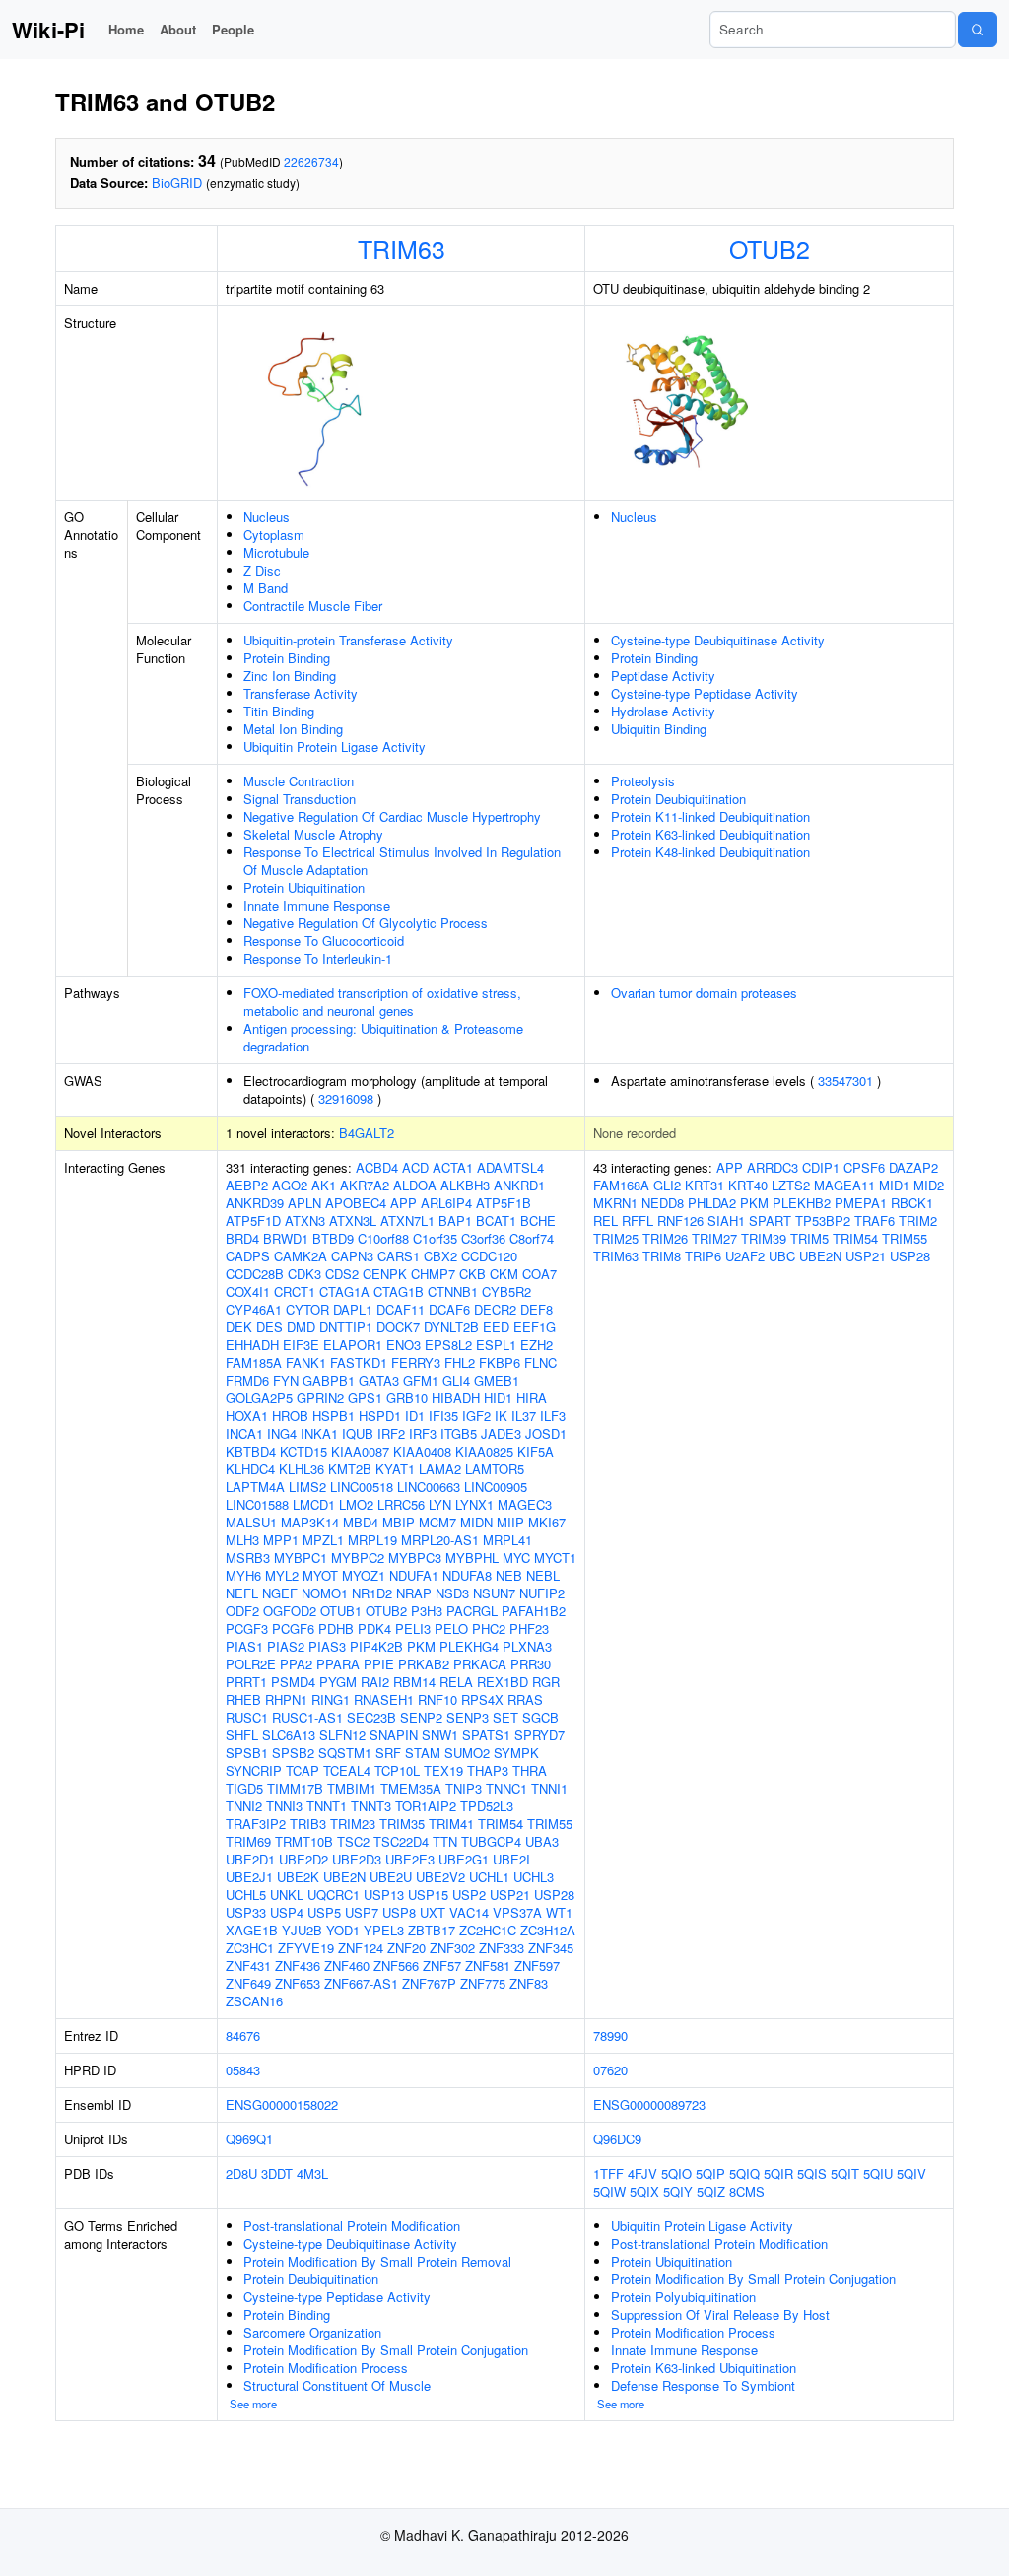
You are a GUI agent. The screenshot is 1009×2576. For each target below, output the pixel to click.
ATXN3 (305, 1220)
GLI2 (667, 1185)
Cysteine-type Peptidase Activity (705, 693)
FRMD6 (247, 1380)
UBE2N (344, 1877)
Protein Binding (287, 658)
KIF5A (536, 1451)
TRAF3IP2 (256, 1824)
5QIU (878, 2173)
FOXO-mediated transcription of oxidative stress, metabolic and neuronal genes (382, 1002)
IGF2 (476, 1416)
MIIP (510, 1522)
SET (505, 1717)
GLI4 (456, 1380)
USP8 (399, 1912)
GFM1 (421, 1380)
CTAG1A (344, 1291)
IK (501, 1416)
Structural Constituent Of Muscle (337, 2385)
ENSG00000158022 (282, 2104)
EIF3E (301, 1345)
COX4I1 (248, 1291)
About (178, 29)
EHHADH (252, 1345)
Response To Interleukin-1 (318, 958)
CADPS (248, 1256)
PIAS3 (327, 1646)
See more (253, 2404)
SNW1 (440, 1735)
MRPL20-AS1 (440, 1540)
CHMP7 (433, 1274)
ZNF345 (551, 1948)
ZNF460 (347, 1966)
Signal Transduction (300, 799)
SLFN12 (342, 1735)
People (233, 29)
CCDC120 (489, 1256)
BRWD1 (286, 1238)
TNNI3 (284, 1806)
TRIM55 (550, 1824)
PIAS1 (244, 1646)
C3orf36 (483, 1238)
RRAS (525, 1699)
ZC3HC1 (250, 1948)
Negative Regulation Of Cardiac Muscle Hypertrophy (392, 816)
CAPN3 (352, 1256)
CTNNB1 (453, 1291)
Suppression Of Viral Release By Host (720, 2314)
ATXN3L (353, 1220)
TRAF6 (874, 1220)
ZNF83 (529, 1983)
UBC (782, 1256)
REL (605, 1220)
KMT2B (350, 1469)
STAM (423, 1753)
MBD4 (361, 1522)
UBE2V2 (440, 1877)
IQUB (358, 1433)
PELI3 (413, 1628)
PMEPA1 (861, 1203)
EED (496, 1327)
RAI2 (375, 1682)
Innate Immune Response (317, 905)
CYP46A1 (254, 1309)
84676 (243, 2035)
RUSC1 (247, 1717)
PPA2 (296, 1664)
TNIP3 (464, 1788)
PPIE (379, 1664)
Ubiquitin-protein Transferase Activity (348, 640)
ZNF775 (483, 1983)
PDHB (336, 1628)
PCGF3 (247, 1628)
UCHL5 (246, 1895)
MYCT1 (555, 1558)
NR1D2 (372, 1593)
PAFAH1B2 (534, 1611)
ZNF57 (442, 1966)
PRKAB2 (424, 1664)
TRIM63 (402, 248)
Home (126, 29)
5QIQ (744, 2173)
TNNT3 (371, 1806)
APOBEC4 (356, 1203)
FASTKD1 (359, 1362)
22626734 (311, 161)
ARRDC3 (773, 1167)
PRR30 (531, 1664)
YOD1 (343, 1930)
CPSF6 (864, 1167)
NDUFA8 (467, 1575)
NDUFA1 (414, 1575)
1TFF (608, 2173)
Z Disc (262, 570)
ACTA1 (453, 1167)
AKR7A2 (365, 1185)
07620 (610, 2070)
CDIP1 (821, 1167)
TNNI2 (244, 1806)
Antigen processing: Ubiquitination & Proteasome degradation (383, 1037)
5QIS (812, 2173)
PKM (421, 1646)
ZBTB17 (432, 1930)
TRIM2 (918, 1220)
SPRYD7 (539, 1735)
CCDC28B (255, 1274)
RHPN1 (286, 1699)
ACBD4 (377, 1167)
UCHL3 (534, 1877)
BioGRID (177, 183)
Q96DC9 (617, 2139)
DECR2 (495, 1309)
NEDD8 (663, 1203)
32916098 (346, 1098)
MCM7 (437, 1522)
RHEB (243, 1699)
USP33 (246, 1912)
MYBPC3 (415, 1558)
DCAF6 (449, 1309)
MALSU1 (251, 1522)
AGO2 (290, 1185)
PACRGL (472, 1611)
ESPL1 (496, 1345)
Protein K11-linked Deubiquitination (710, 816)
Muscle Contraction (299, 781)
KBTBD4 (251, 1451)
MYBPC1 (301, 1558)
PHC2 (489, 1628)
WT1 (559, 1912)
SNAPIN (394, 1735)
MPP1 (281, 1540)
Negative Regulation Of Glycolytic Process (366, 923)
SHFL (242, 1735)
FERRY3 (416, 1362)
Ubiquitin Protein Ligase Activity (335, 746)
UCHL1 (489, 1877)
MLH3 (242, 1540)
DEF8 (537, 1309)
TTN (445, 1841)
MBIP (399, 1522)
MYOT (320, 1575)
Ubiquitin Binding (659, 729)
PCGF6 (293, 1628)
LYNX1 (474, 1504)
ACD (415, 1167)
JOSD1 (546, 1433)
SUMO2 (467, 1753)
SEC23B (371, 1717)
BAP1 (455, 1220)
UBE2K (298, 1877)
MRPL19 (372, 1540)
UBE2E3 (410, 1859)
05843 (243, 2070)
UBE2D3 (357, 1859)
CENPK (385, 1274)
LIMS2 (307, 1487)
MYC (516, 1558)
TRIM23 (353, 1824)
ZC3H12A (548, 1930)
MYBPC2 (358, 1558)
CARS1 (399, 1256)
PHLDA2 (712, 1203)
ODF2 (242, 1611)
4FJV (642, 2173)
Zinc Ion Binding (290, 676)
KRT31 (705, 1185)
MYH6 (243, 1575)
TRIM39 (764, 1238)
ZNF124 (361, 1948)
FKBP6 (500, 1362)
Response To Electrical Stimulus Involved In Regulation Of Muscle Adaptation (402, 861)
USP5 (324, 1912)
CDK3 (304, 1274)
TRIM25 (616, 1238)
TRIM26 (665, 1238)
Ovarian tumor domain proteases (704, 993)
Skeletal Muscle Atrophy (313, 834)
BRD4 (242, 1238)
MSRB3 (248, 1558)
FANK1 (306, 1362)
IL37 (524, 1416)
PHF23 (529, 1628)
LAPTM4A (255, 1487)
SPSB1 (247, 1753)
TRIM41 (451, 1824)
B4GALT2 (367, 1133)
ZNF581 (488, 1966)
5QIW (609, 2191)
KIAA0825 (484, 1451)
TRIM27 (714, 1238)
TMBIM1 (352, 1788)
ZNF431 (248, 1966)
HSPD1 (380, 1416)
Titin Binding (279, 711)
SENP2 (421, 1717)
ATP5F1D (253, 1220)
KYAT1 (395, 1469)
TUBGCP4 (491, 1841)
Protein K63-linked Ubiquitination (704, 2368)
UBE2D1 (250, 1859)
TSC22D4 (401, 1841)
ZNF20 (406, 1948)
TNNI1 (549, 1788)
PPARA (338, 1664)
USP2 (469, 1895)
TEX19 (443, 1770)
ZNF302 (452, 1948)
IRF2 (391, 1433)
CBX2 (440, 1256)
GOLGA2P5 (259, 1398)
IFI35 (443, 1416)
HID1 (498, 1398)
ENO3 (404, 1345)
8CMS (747, 2191)
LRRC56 (401, 1504)
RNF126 (680, 1220)
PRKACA (480, 1664)
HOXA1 (247, 1416)
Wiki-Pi (48, 30)
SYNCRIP (254, 1770)
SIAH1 (726, 1220)
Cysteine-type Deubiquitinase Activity (718, 640)
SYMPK (516, 1753)
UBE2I (511, 1859)
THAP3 (488, 1770)
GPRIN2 (320, 1398)
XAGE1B (252, 1930)
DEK (239, 1327)
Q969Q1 (249, 2139)
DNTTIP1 (346, 1327)
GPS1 (365, 1398)
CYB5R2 (506, 1291)
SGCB (540, 1717)
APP (404, 1203)
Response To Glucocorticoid (324, 941)
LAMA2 (440, 1469)
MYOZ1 (364, 1575)
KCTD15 (303, 1451)
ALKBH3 (465, 1185)
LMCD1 (314, 1504)
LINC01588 (257, 1504)
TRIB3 (308, 1824)
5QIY (678, 2191)
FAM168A (621, 1185)
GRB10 (407, 1398)
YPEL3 (384, 1930)
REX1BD (503, 1682)
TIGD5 (244, 1788)
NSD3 (452, 1593)
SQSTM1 (345, 1753)
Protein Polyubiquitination (683, 2297)
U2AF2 (745, 1256)
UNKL (287, 1895)
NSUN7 (494, 1593)
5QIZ (711, 2191)
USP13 (384, 1895)
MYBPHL (472, 1558)
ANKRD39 (255, 1203)
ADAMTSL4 (510, 1167)
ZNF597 (537, 1966)
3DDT (277, 2173)
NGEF (280, 1593)
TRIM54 (501, 1824)
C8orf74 (532, 1238)
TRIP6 (703, 1256)
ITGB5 (459, 1433)
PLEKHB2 (802, 1203)
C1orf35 (435, 1238)
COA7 (539, 1274)
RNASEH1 (384, 1699)
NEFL (242, 1593)
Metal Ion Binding (293, 729)
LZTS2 (791, 1185)
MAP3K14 (310, 1522)
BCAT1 (496, 1220)
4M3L (312, 2173)
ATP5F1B (504, 1203)
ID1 (415, 1416)
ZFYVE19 (306, 1948)
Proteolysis (643, 781)
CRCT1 (295, 1291)
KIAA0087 (360, 1451)
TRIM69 (248, 1841)
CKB (472, 1274)
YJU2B (302, 1930)
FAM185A (254, 1362)
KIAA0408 (422, 1451)
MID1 (894, 1185)
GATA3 (379, 1380)
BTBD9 (333, 1238)
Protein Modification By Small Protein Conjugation (386, 2350)
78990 (610, 2035)
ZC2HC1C (488, 1930)
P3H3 (427, 1611)
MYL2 (282, 1575)
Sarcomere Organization (312, 2332)
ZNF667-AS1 (361, 1983)
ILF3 (553, 1416)
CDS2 (342, 1274)
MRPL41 (507, 1540)
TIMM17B (295, 1788)
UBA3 (542, 1841)
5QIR (778, 2173)
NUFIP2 (542, 1593)
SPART (770, 1220)
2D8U (241, 2173)
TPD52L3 (487, 1806)
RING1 (331, 1699)
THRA (530, 1770)
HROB (290, 1416)
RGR (546, 1682)
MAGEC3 (525, 1504)
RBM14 (414, 1682)
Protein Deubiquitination (678, 799)
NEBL (543, 1575)
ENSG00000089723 (649, 2104)
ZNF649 (248, 1983)
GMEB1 (497, 1380)
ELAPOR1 (353, 1345)
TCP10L (397, 1770)
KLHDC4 (250, 1469)
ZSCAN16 (254, 2001)
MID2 (929, 1185)
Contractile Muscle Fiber (313, 606)
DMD (301, 1327)
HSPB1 (334, 1416)
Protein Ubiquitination (304, 887)
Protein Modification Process (326, 2368)
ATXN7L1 (407, 1220)
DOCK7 (398, 1327)
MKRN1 (615, 1203)
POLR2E (251, 1664)
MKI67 (547, 1522)
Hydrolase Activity (663, 711)
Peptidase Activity (663, 676)
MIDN (476, 1522)
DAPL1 (353, 1309)
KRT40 (748, 1185)
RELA (456, 1682)
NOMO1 (325, 1593)
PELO (451, 1628)
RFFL (638, 1220)
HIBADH (456, 1398)
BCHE (538, 1220)
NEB (509, 1575)
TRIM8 (662, 1256)
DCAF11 (401, 1309)
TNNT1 (327, 1806)
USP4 (287, 1912)
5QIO (676, 2173)
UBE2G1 (464, 1859)
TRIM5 (809, 1238)
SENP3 (468, 1717)
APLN (304, 1203)
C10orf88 (383, 1238)
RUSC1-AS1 (307, 1717)
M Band (266, 588)
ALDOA (415, 1185)
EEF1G (535, 1327)
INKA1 (319, 1433)
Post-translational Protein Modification (352, 2226)
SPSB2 (293, 1753)
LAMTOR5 (495, 1469)
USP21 (510, 1895)
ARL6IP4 (446, 1203)
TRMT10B (304, 1841)
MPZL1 (323, 1540)
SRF (388, 1753)
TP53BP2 (823, 1220)
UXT (433, 1912)
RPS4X (482, 1699)
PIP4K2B (376, 1646)
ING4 (282, 1433)
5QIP (710, 2173)
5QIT (845, 2173)
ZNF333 (502, 1948)
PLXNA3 (527, 1646)
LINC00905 (496, 1487)
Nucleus (267, 517)
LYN (440, 1504)
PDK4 (374, 1628)
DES (269, 1327)
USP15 (428, 1895)
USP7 (362, 1912)
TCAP (303, 1770)
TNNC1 (506, 1788)
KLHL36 (302, 1469)
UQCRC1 (334, 1895)
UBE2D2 (303, 1859)
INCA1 (244, 1433)
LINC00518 (362, 1487)
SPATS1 (486, 1735)
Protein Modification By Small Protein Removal (377, 2261)
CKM (504, 1274)
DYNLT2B (451, 1327)
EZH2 (537, 1345)
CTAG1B (399, 1291)
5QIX (644, 2191)
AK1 (324, 1185)
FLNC (540, 1362)
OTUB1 (341, 1611)
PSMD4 (293, 1682)
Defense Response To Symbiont (703, 2385)
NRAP (414, 1593)
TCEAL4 (347, 1770)
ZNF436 (298, 1966)
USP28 (554, 1895)
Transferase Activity (301, 693)
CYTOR (307, 1309)
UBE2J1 (249, 1877)
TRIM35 (402, 1824)
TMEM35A (411, 1788)
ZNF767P (429, 1983)
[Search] (977, 30)
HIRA (532, 1398)
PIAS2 (286, 1646)
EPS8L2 (448, 1345)
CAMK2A (301, 1256)
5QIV (911, 2173)
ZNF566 (396, 1966)
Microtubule (276, 552)
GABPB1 (329, 1380)
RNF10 (437, 1699)
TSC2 (353, 1841)
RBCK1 (912, 1203)
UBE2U (391, 1877)
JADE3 (501, 1433)
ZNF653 (298, 1983)
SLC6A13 (289, 1735)
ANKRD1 (519, 1185)
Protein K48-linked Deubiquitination (710, 852)
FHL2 (460, 1362)
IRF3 (423, 1433)
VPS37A (517, 1912)
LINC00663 (429, 1487)
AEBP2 (247, 1185)
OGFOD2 (290, 1611)
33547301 (845, 1081)
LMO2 (356, 1504)
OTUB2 (770, 248)
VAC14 (469, 1912)
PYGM (338, 1682)
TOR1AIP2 (426, 1806)
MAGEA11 (844, 1185)
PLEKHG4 (469, 1646)
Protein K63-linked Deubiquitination (710, 834)
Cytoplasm (274, 535)
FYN (286, 1380)
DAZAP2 (913, 1167)
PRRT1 (246, 1682)
